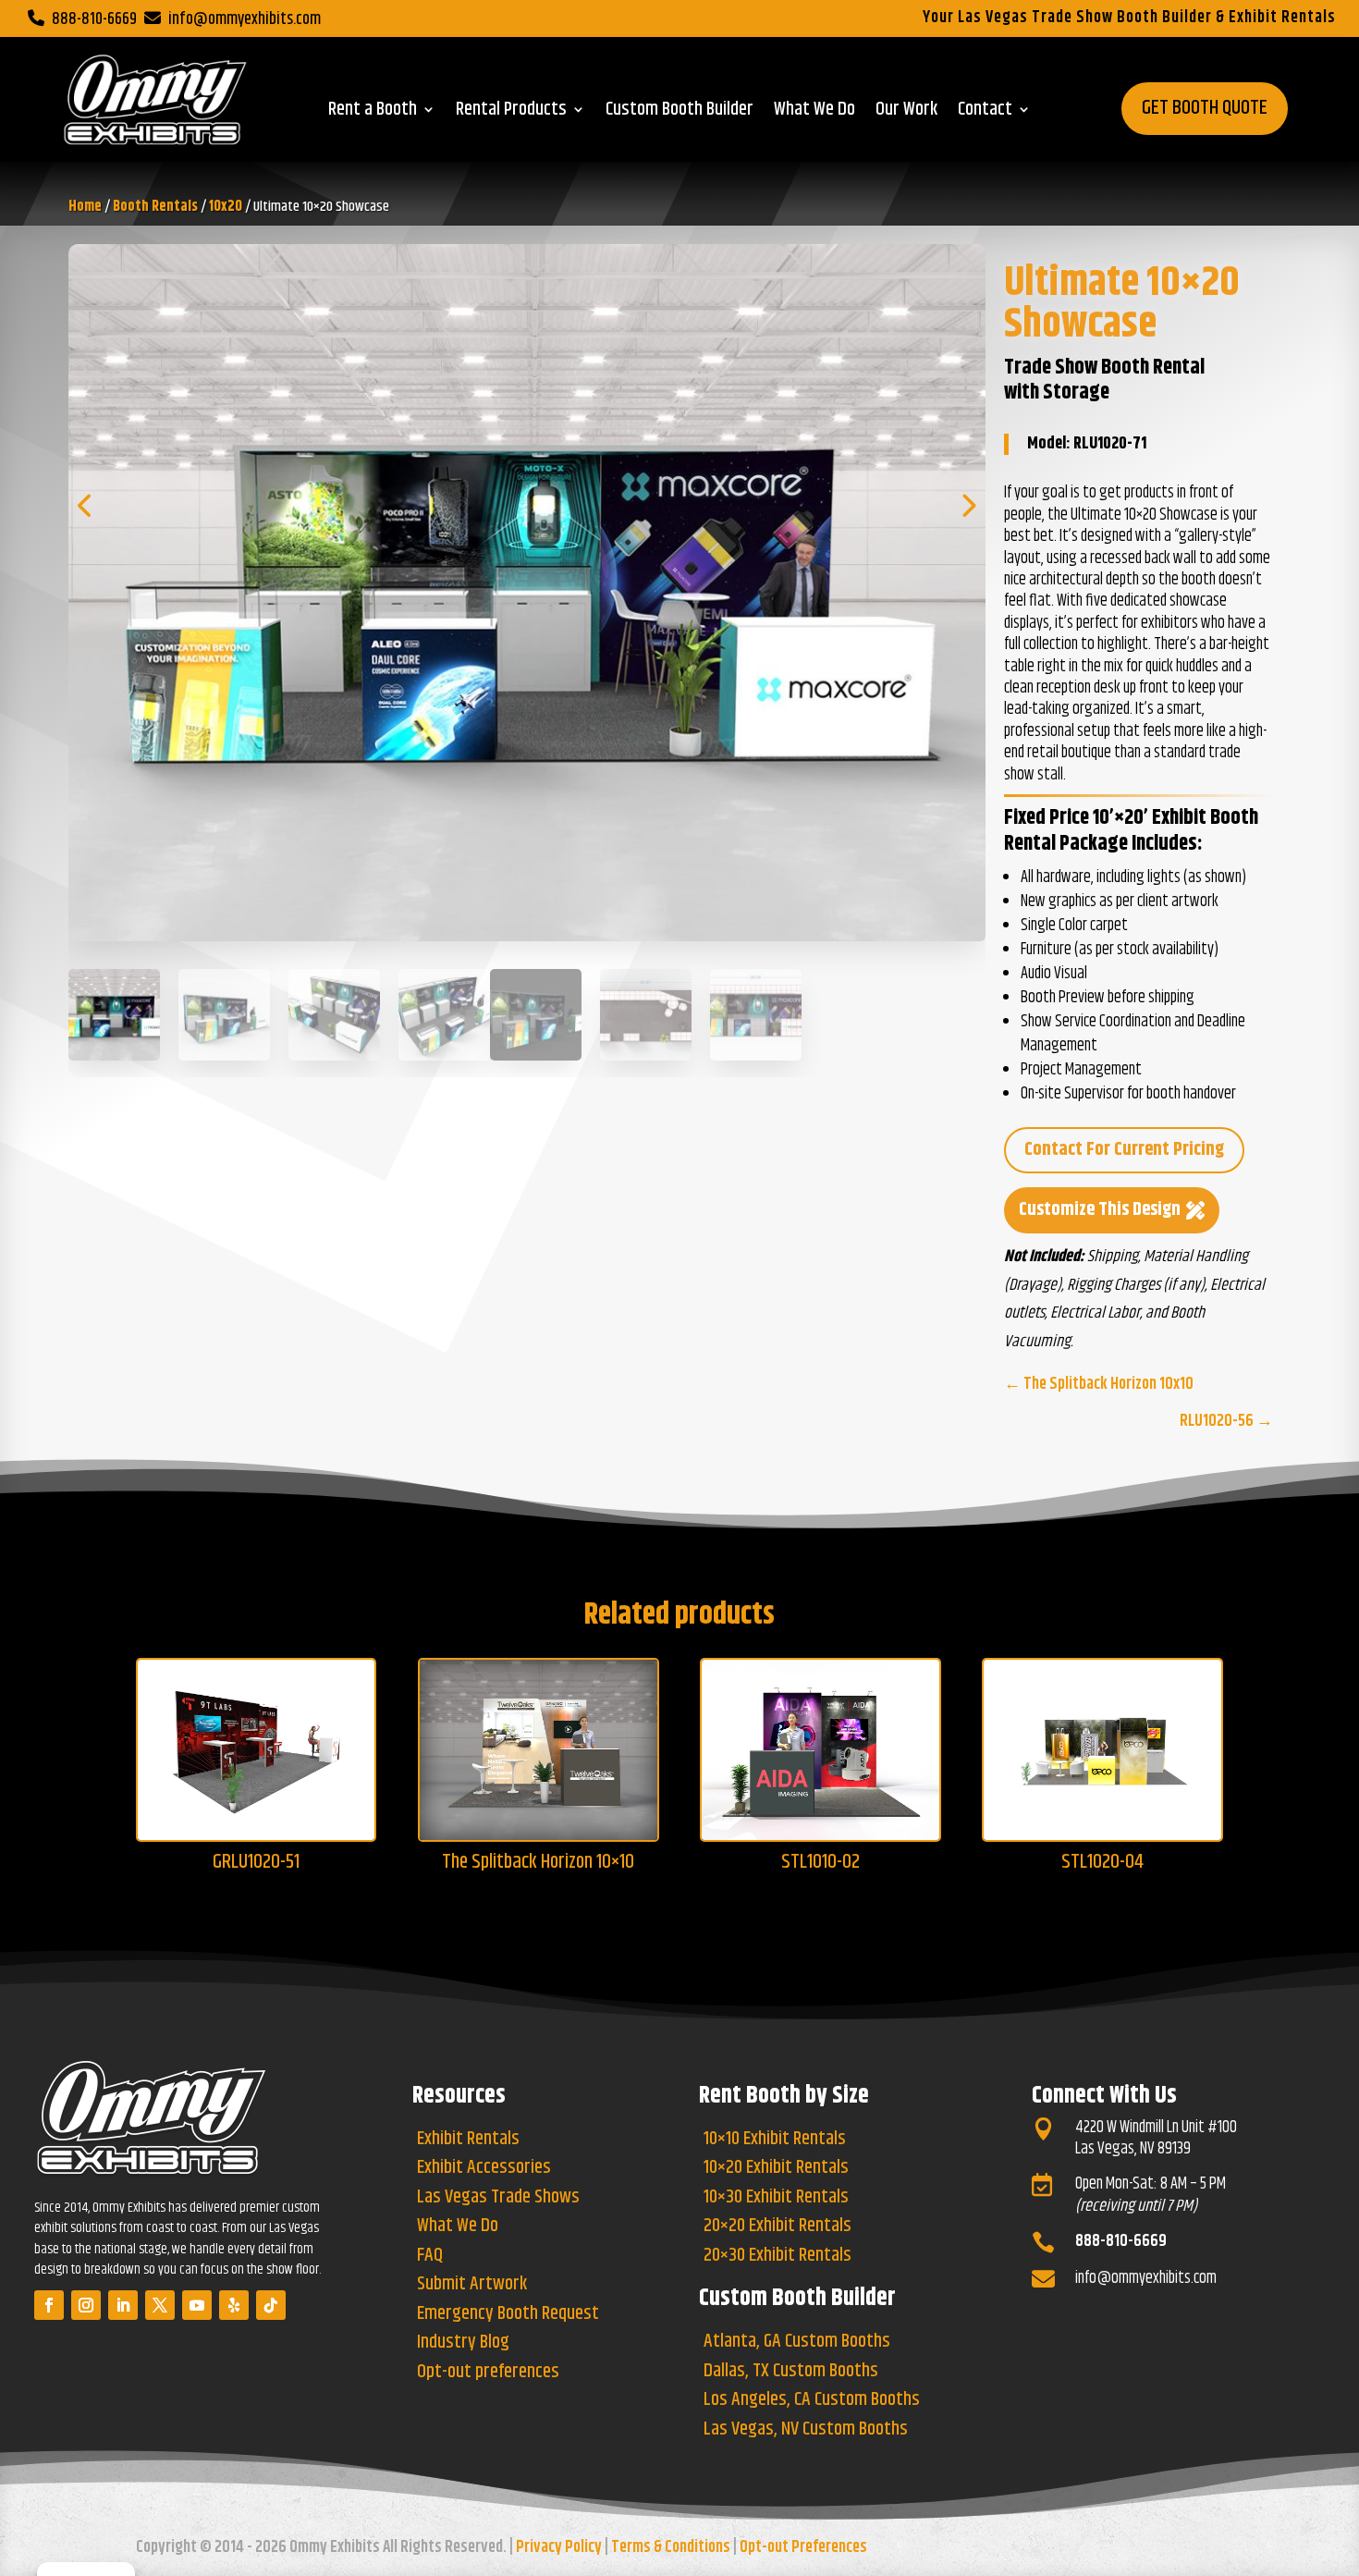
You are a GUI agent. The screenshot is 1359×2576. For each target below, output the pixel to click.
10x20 (226, 207)
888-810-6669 (94, 19)
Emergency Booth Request (508, 2315)
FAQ (430, 2257)
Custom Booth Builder (679, 113)
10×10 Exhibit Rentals (775, 2141)
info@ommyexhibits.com (245, 19)
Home (85, 207)
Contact (985, 113)
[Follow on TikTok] (271, 2305)
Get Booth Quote (1205, 108)
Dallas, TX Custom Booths (791, 2373)
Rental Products (511, 113)
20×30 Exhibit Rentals (777, 2257)
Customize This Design (1100, 1210)
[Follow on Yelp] (234, 2305)
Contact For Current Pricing (1124, 1150)
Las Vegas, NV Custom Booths (806, 2431)
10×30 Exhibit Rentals (776, 2199)
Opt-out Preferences (803, 2547)
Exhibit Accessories (484, 2169)
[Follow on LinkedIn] (123, 2305)
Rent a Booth (373, 113)
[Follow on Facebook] (49, 2305)
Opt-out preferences (488, 2374)
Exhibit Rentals (468, 2141)
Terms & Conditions (671, 2547)
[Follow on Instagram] (86, 2305)
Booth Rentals (155, 207)
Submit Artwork (472, 2286)
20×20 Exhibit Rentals (777, 2227)
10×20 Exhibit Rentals (776, 2169)
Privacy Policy (559, 2547)
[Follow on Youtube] (197, 2305)
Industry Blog (463, 2344)
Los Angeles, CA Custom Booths (812, 2401)
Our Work (906, 113)
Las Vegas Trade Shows (498, 2199)
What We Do (814, 113)
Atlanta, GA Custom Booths (797, 2343)
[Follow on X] (160, 2305)
